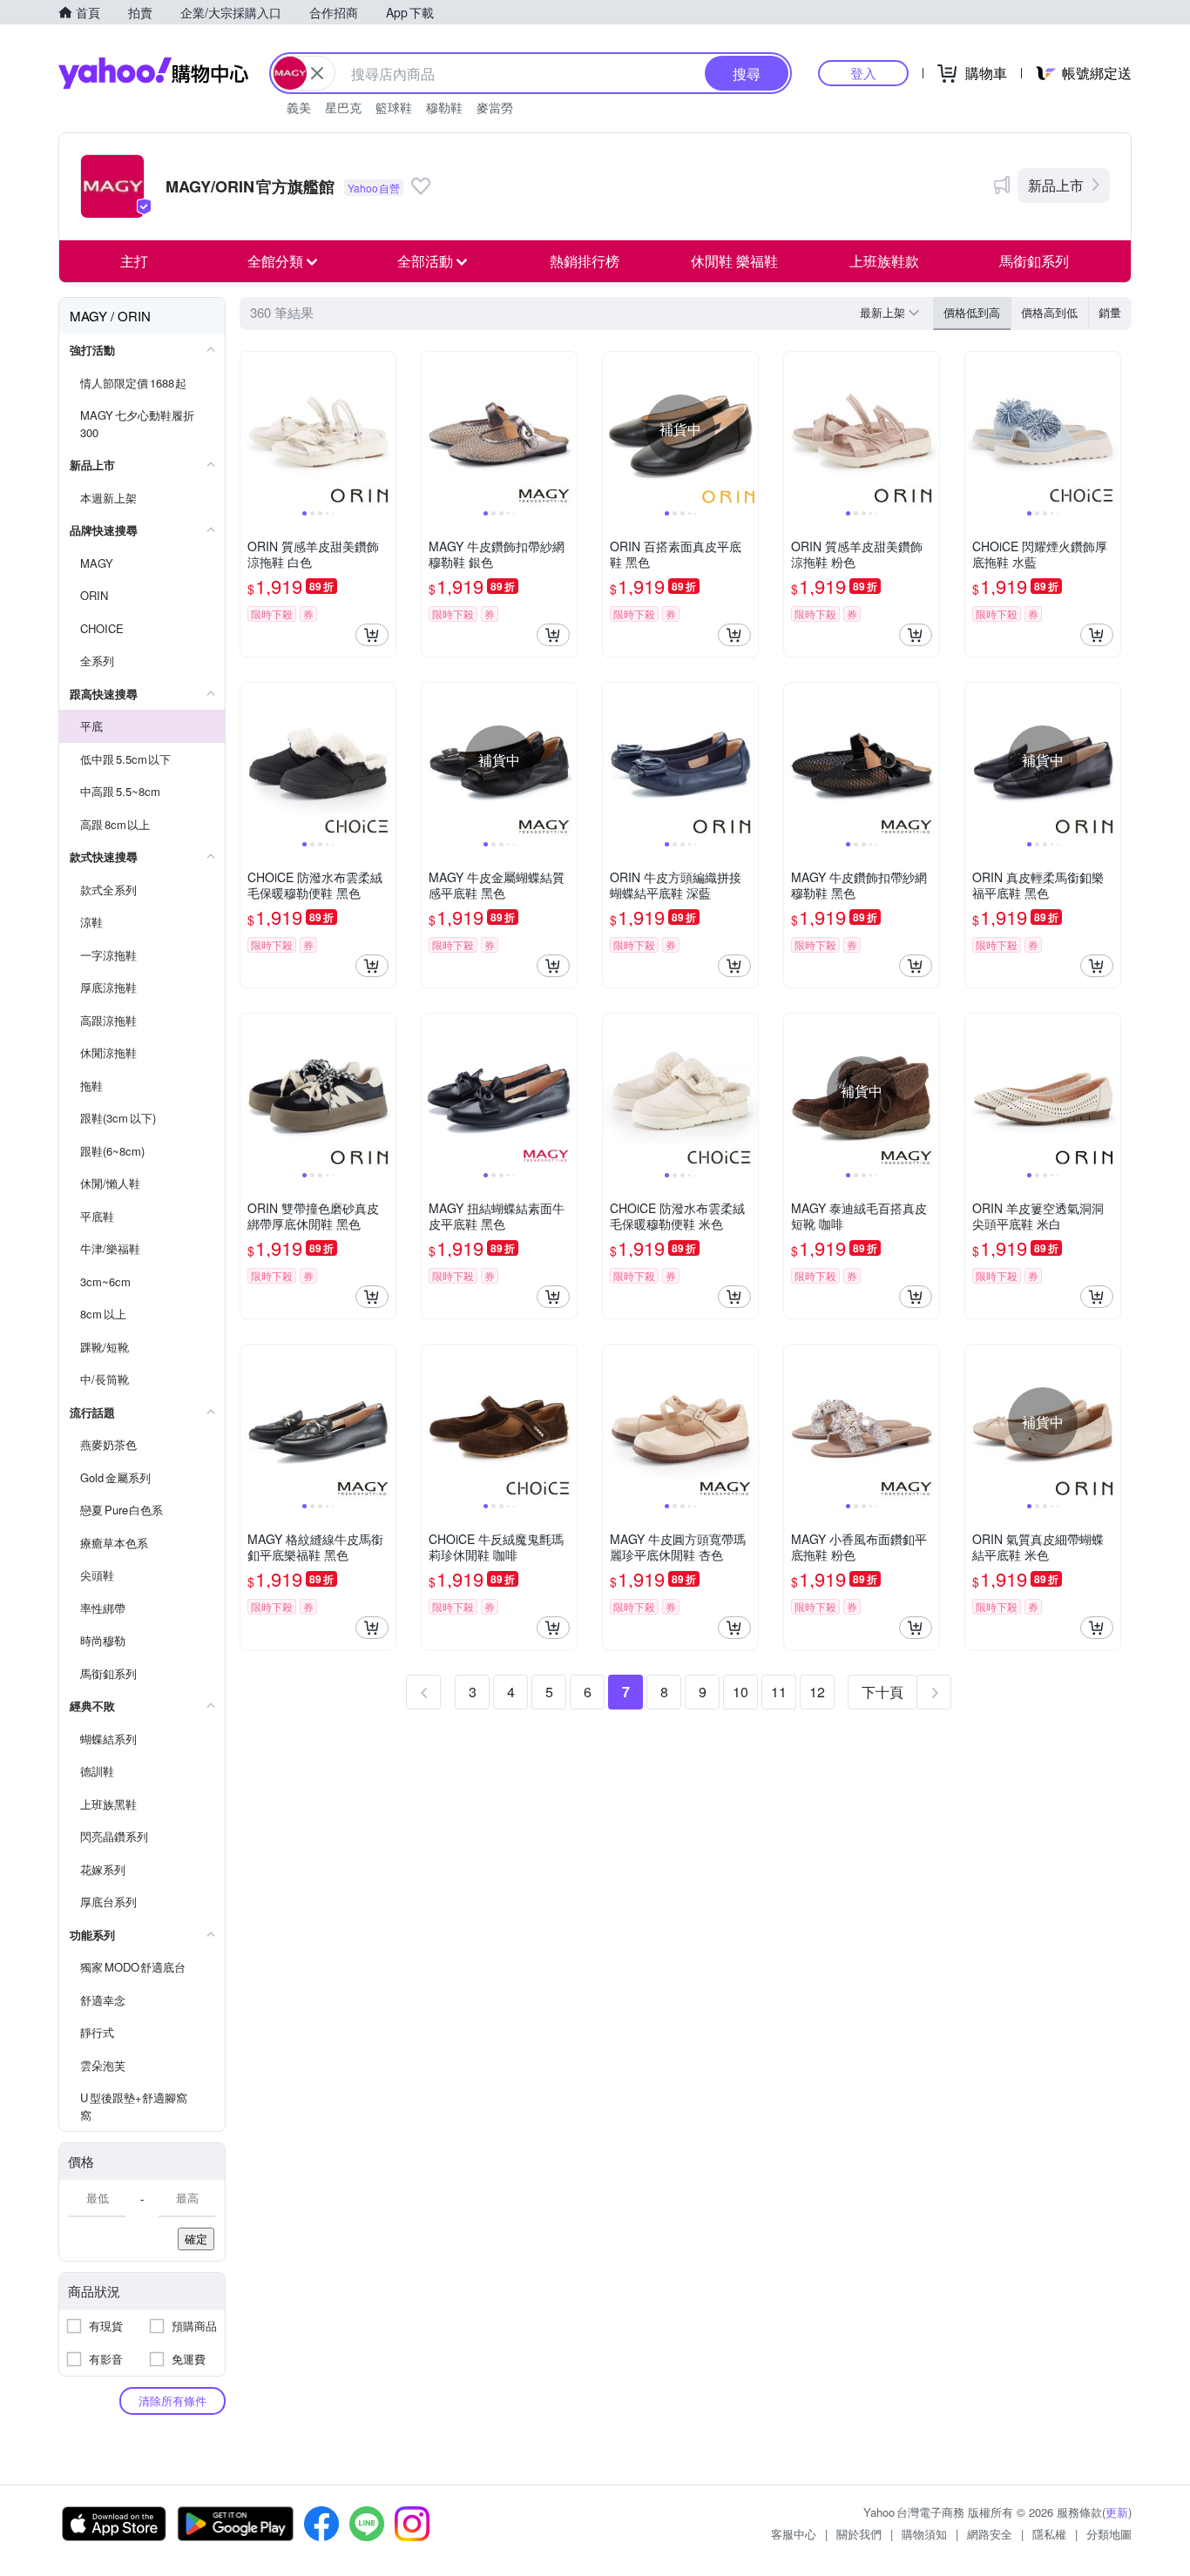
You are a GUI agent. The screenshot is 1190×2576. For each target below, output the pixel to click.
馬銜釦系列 (1034, 261)
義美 (299, 107)
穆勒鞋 (444, 107)
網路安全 (990, 2534)
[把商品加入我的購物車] (372, 635)
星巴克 (343, 107)
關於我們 (859, 2534)
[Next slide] (384, 429)
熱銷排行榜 (585, 261)
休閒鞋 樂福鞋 (734, 261)
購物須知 (924, 2534)
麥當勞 (495, 107)
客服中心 (794, 2534)
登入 (863, 73)
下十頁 (882, 1692)
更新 (1117, 2512)
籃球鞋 (394, 107)
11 (779, 1692)
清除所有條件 (172, 2401)
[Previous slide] (252, 429)
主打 (134, 261)
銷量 (1110, 312)
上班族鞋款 (884, 261)
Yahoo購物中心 (153, 73)
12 (817, 1692)
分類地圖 (1109, 2534)
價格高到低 (1049, 312)
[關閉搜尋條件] (317, 73)
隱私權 (1049, 2534)
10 (740, 1692)
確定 (196, 2239)
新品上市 (1056, 185)
